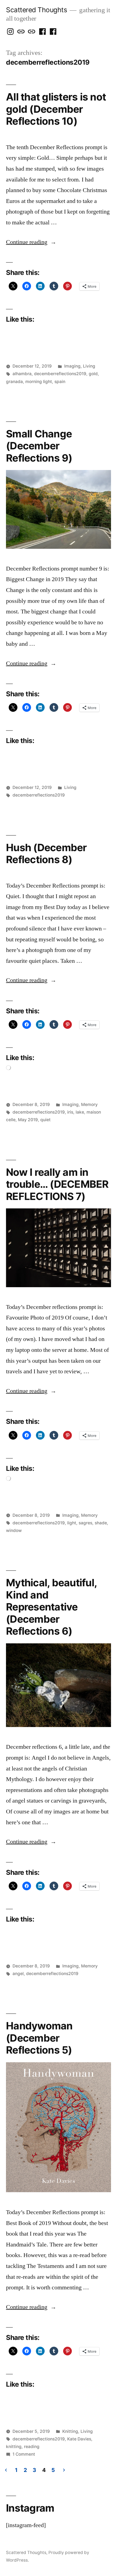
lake (80, 1112)
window (14, 1530)
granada (14, 382)
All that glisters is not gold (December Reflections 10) (56, 109)
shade (101, 1523)
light (72, 1523)
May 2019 (28, 1120)
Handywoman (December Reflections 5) (39, 2038)
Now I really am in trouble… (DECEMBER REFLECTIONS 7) (57, 1184)
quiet (45, 1120)
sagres (85, 1523)
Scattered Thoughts (36, 10)
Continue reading (31, 242)
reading (32, 2447)
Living (89, 366)
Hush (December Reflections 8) (46, 854)
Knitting (70, 2431)
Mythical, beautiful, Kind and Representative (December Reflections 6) (51, 1607)
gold (93, 374)
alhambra (22, 374)
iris (70, 1112)
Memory (89, 1104)
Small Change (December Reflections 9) (39, 446)
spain (60, 382)
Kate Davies (79, 2439)
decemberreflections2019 (60, 374)
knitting (14, 2447)
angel (18, 1974)
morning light (39, 382)
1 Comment (24, 2454)
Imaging (72, 366)
